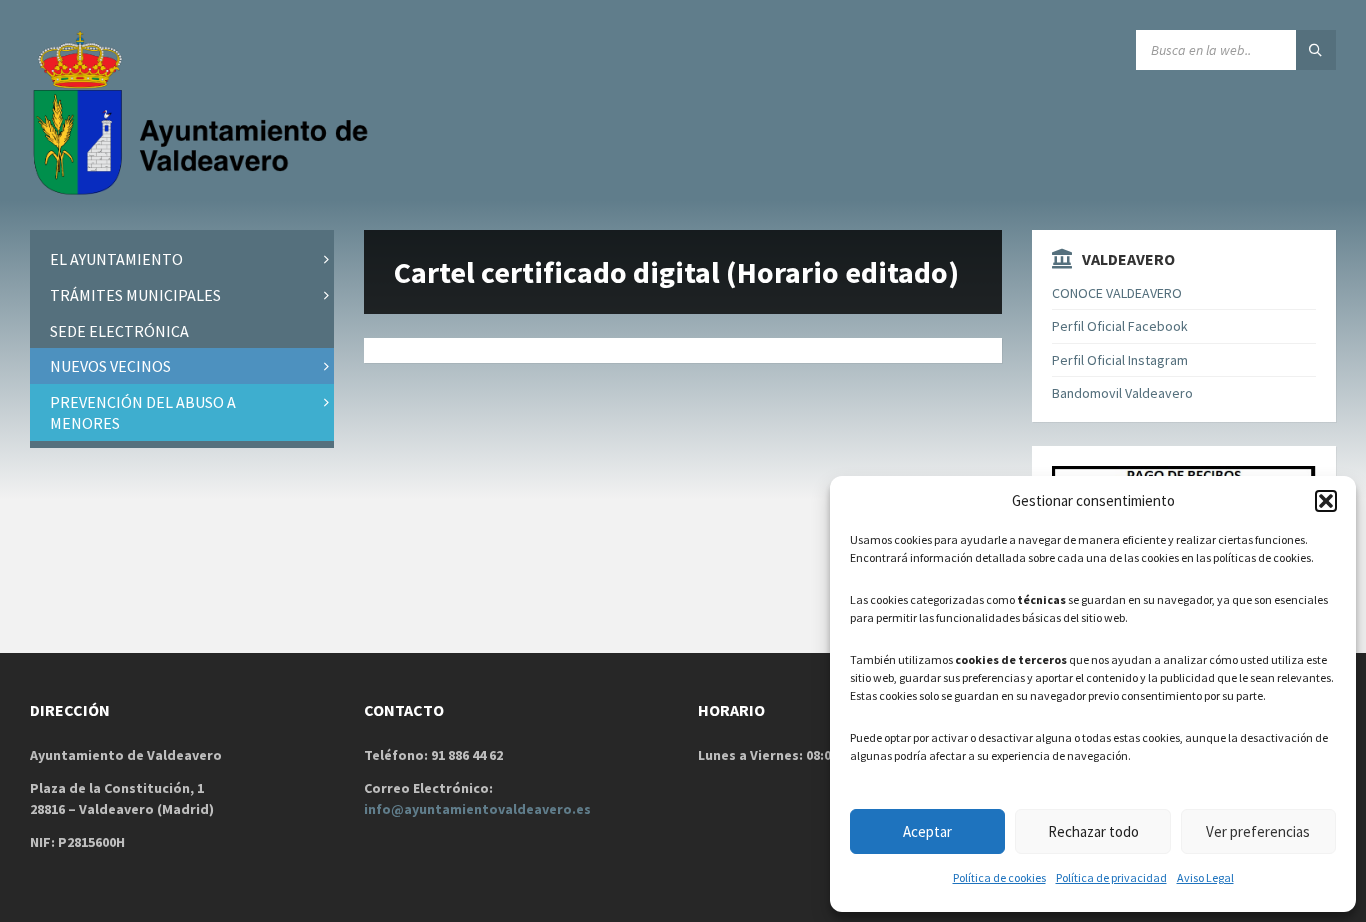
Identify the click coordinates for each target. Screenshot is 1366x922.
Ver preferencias (1258, 831)
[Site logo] (205, 191)
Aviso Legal (1205, 877)
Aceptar (927, 831)
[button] (1326, 501)
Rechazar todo (1093, 831)
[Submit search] (1316, 50)
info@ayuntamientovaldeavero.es (477, 809)
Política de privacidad (1111, 877)
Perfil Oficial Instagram (1120, 360)
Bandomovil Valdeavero (1122, 393)
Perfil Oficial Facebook (1120, 326)
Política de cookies (999, 877)
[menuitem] (182, 259)
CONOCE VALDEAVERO (1117, 293)
